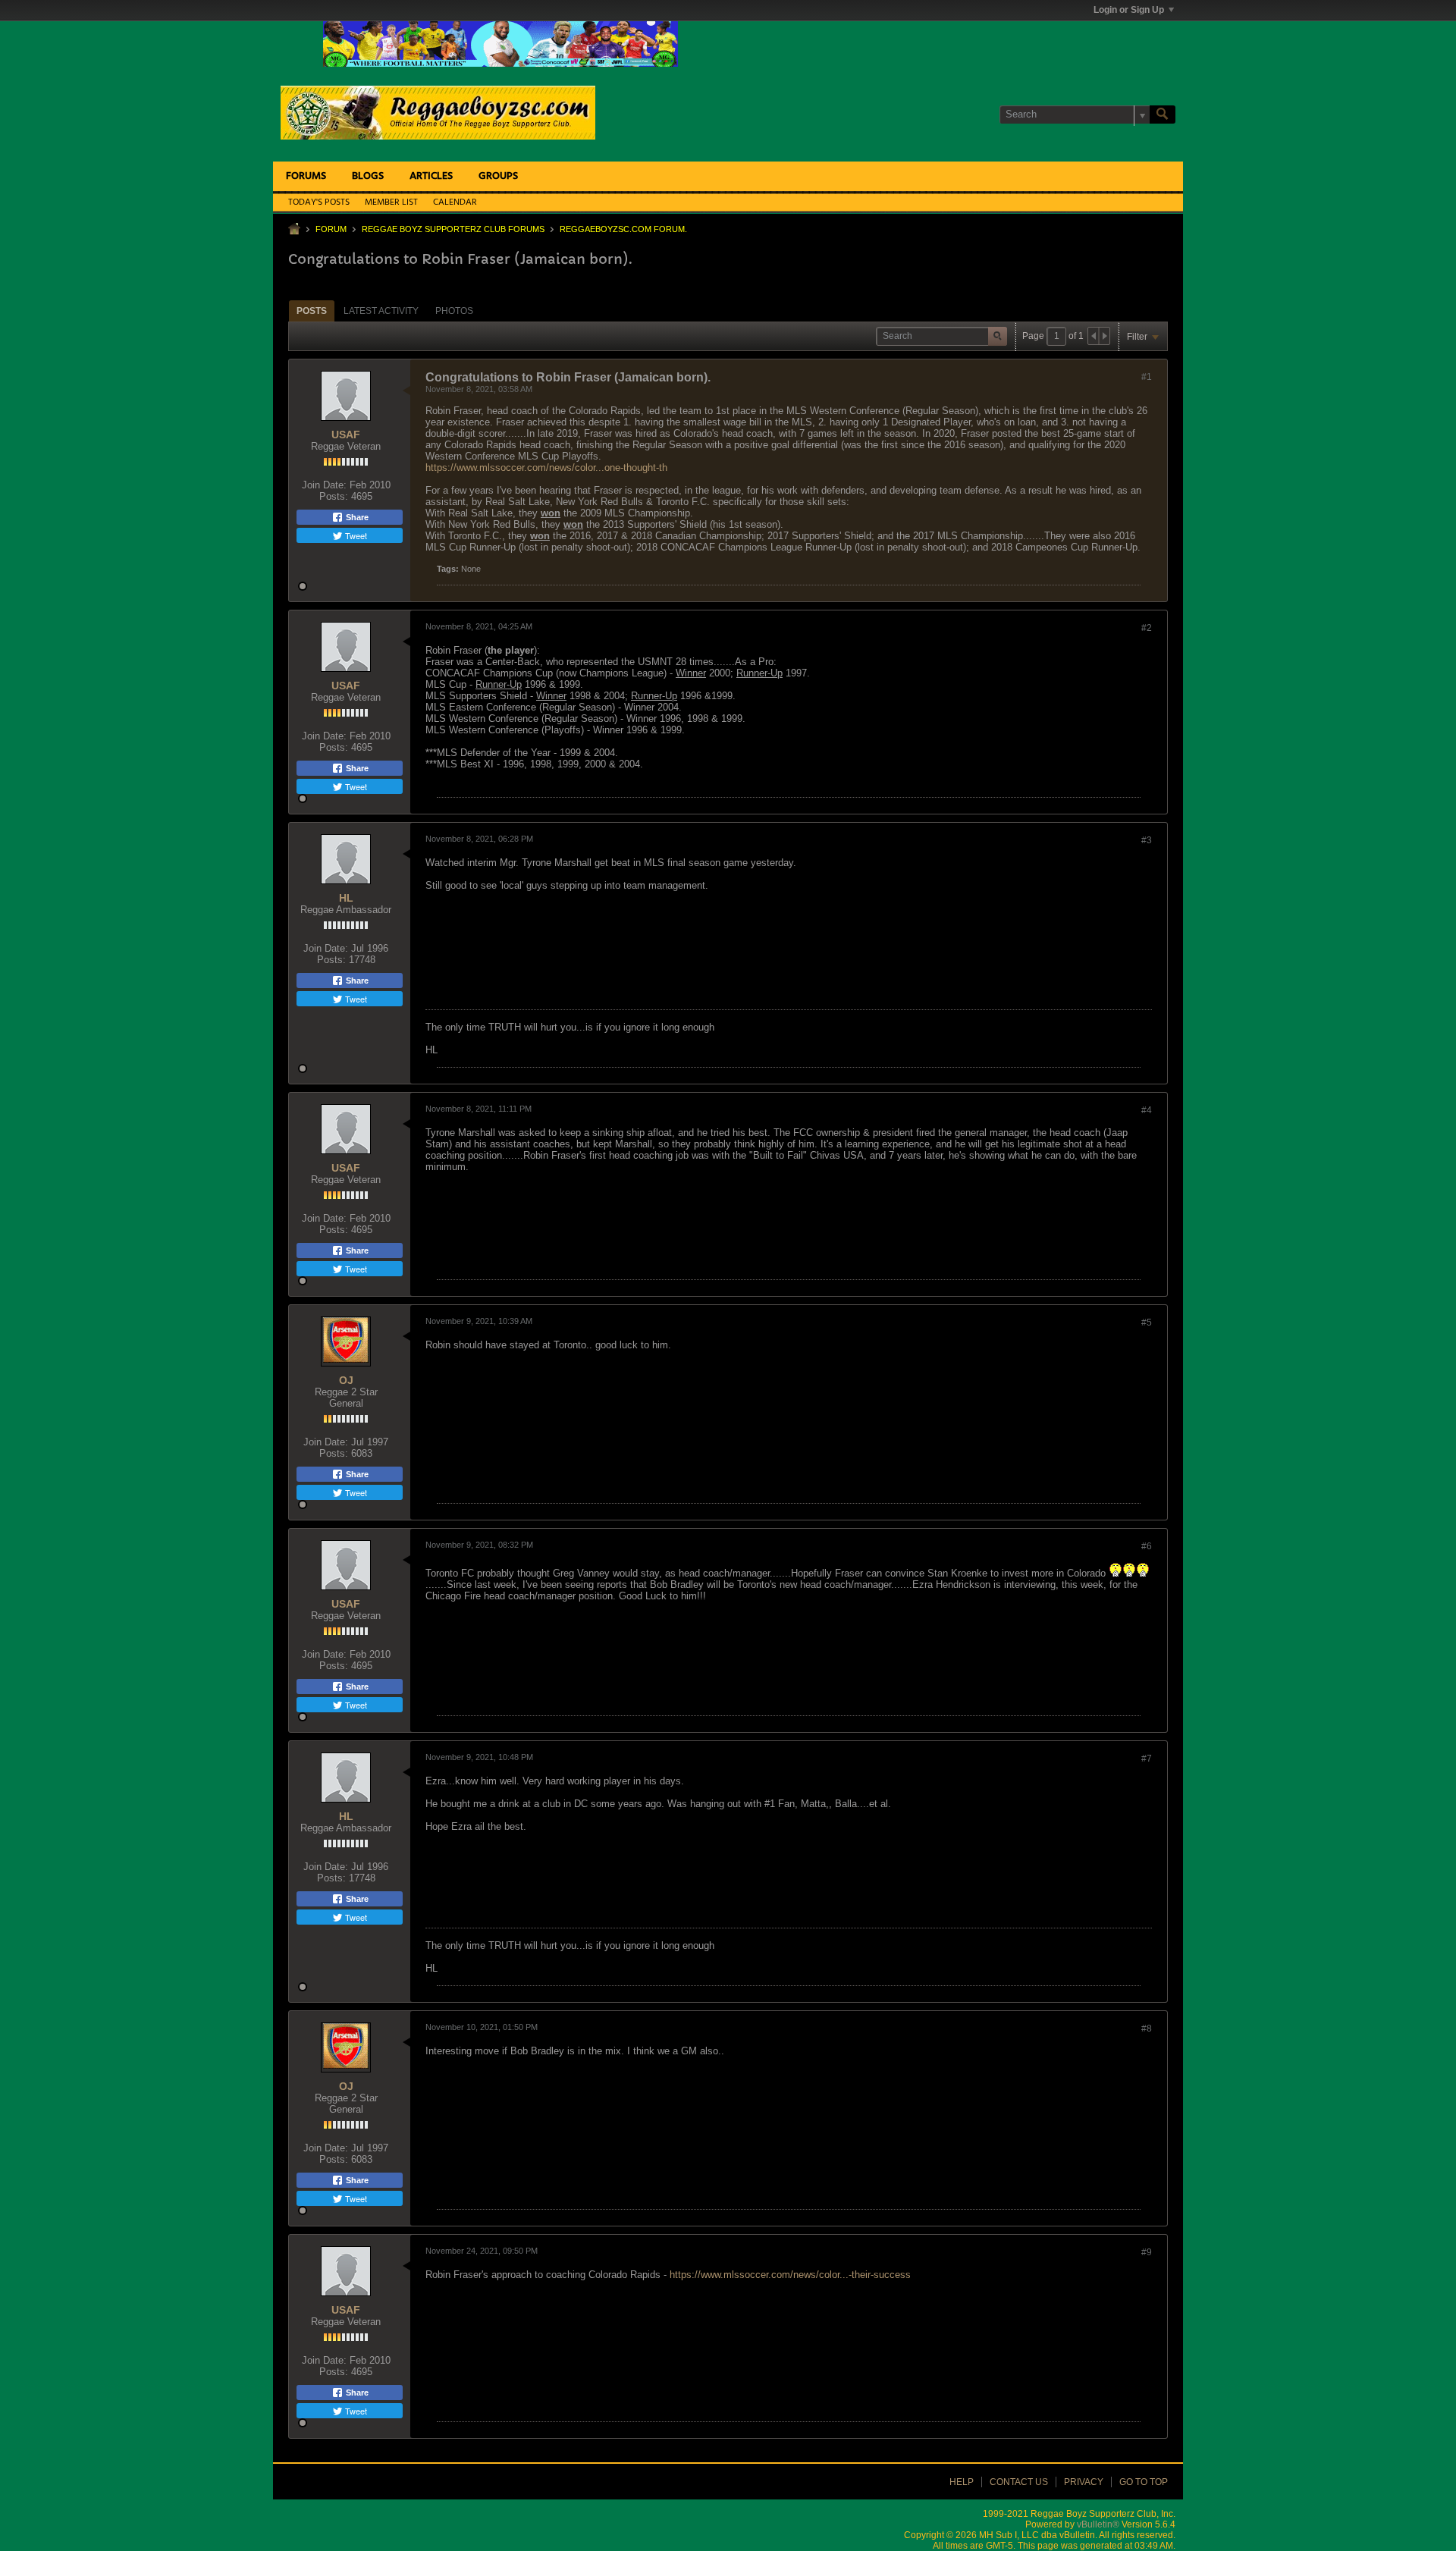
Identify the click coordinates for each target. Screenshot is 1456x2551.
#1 (1147, 377)
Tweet (355, 535)
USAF (346, 435)
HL (346, 898)
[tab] (312, 311)
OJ (346, 1380)
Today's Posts (319, 202)
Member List (391, 202)
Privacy (1084, 2482)
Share (356, 517)
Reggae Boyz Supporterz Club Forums (453, 229)
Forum (331, 229)
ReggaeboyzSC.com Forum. (623, 229)
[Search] (1163, 115)
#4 (1147, 1110)
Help (962, 2482)
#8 (1147, 2029)
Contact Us (1019, 2482)
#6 (1147, 1546)
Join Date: (324, 485)
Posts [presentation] (312, 311)
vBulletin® (1098, 2524)
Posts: (334, 496)
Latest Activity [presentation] (381, 311)
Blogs (368, 176)
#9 (1147, 2252)
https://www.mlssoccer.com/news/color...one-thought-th (546, 468)
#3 (1147, 840)
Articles (431, 176)
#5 (1147, 1323)
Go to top (1144, 2482)
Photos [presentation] (454, 311)
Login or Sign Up (1129, 10)
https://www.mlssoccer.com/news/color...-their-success (790, 2275)
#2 (1147, 628)
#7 (1147, 1759)
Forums (306, 176)
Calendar (455, 202)
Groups (498, 176)
